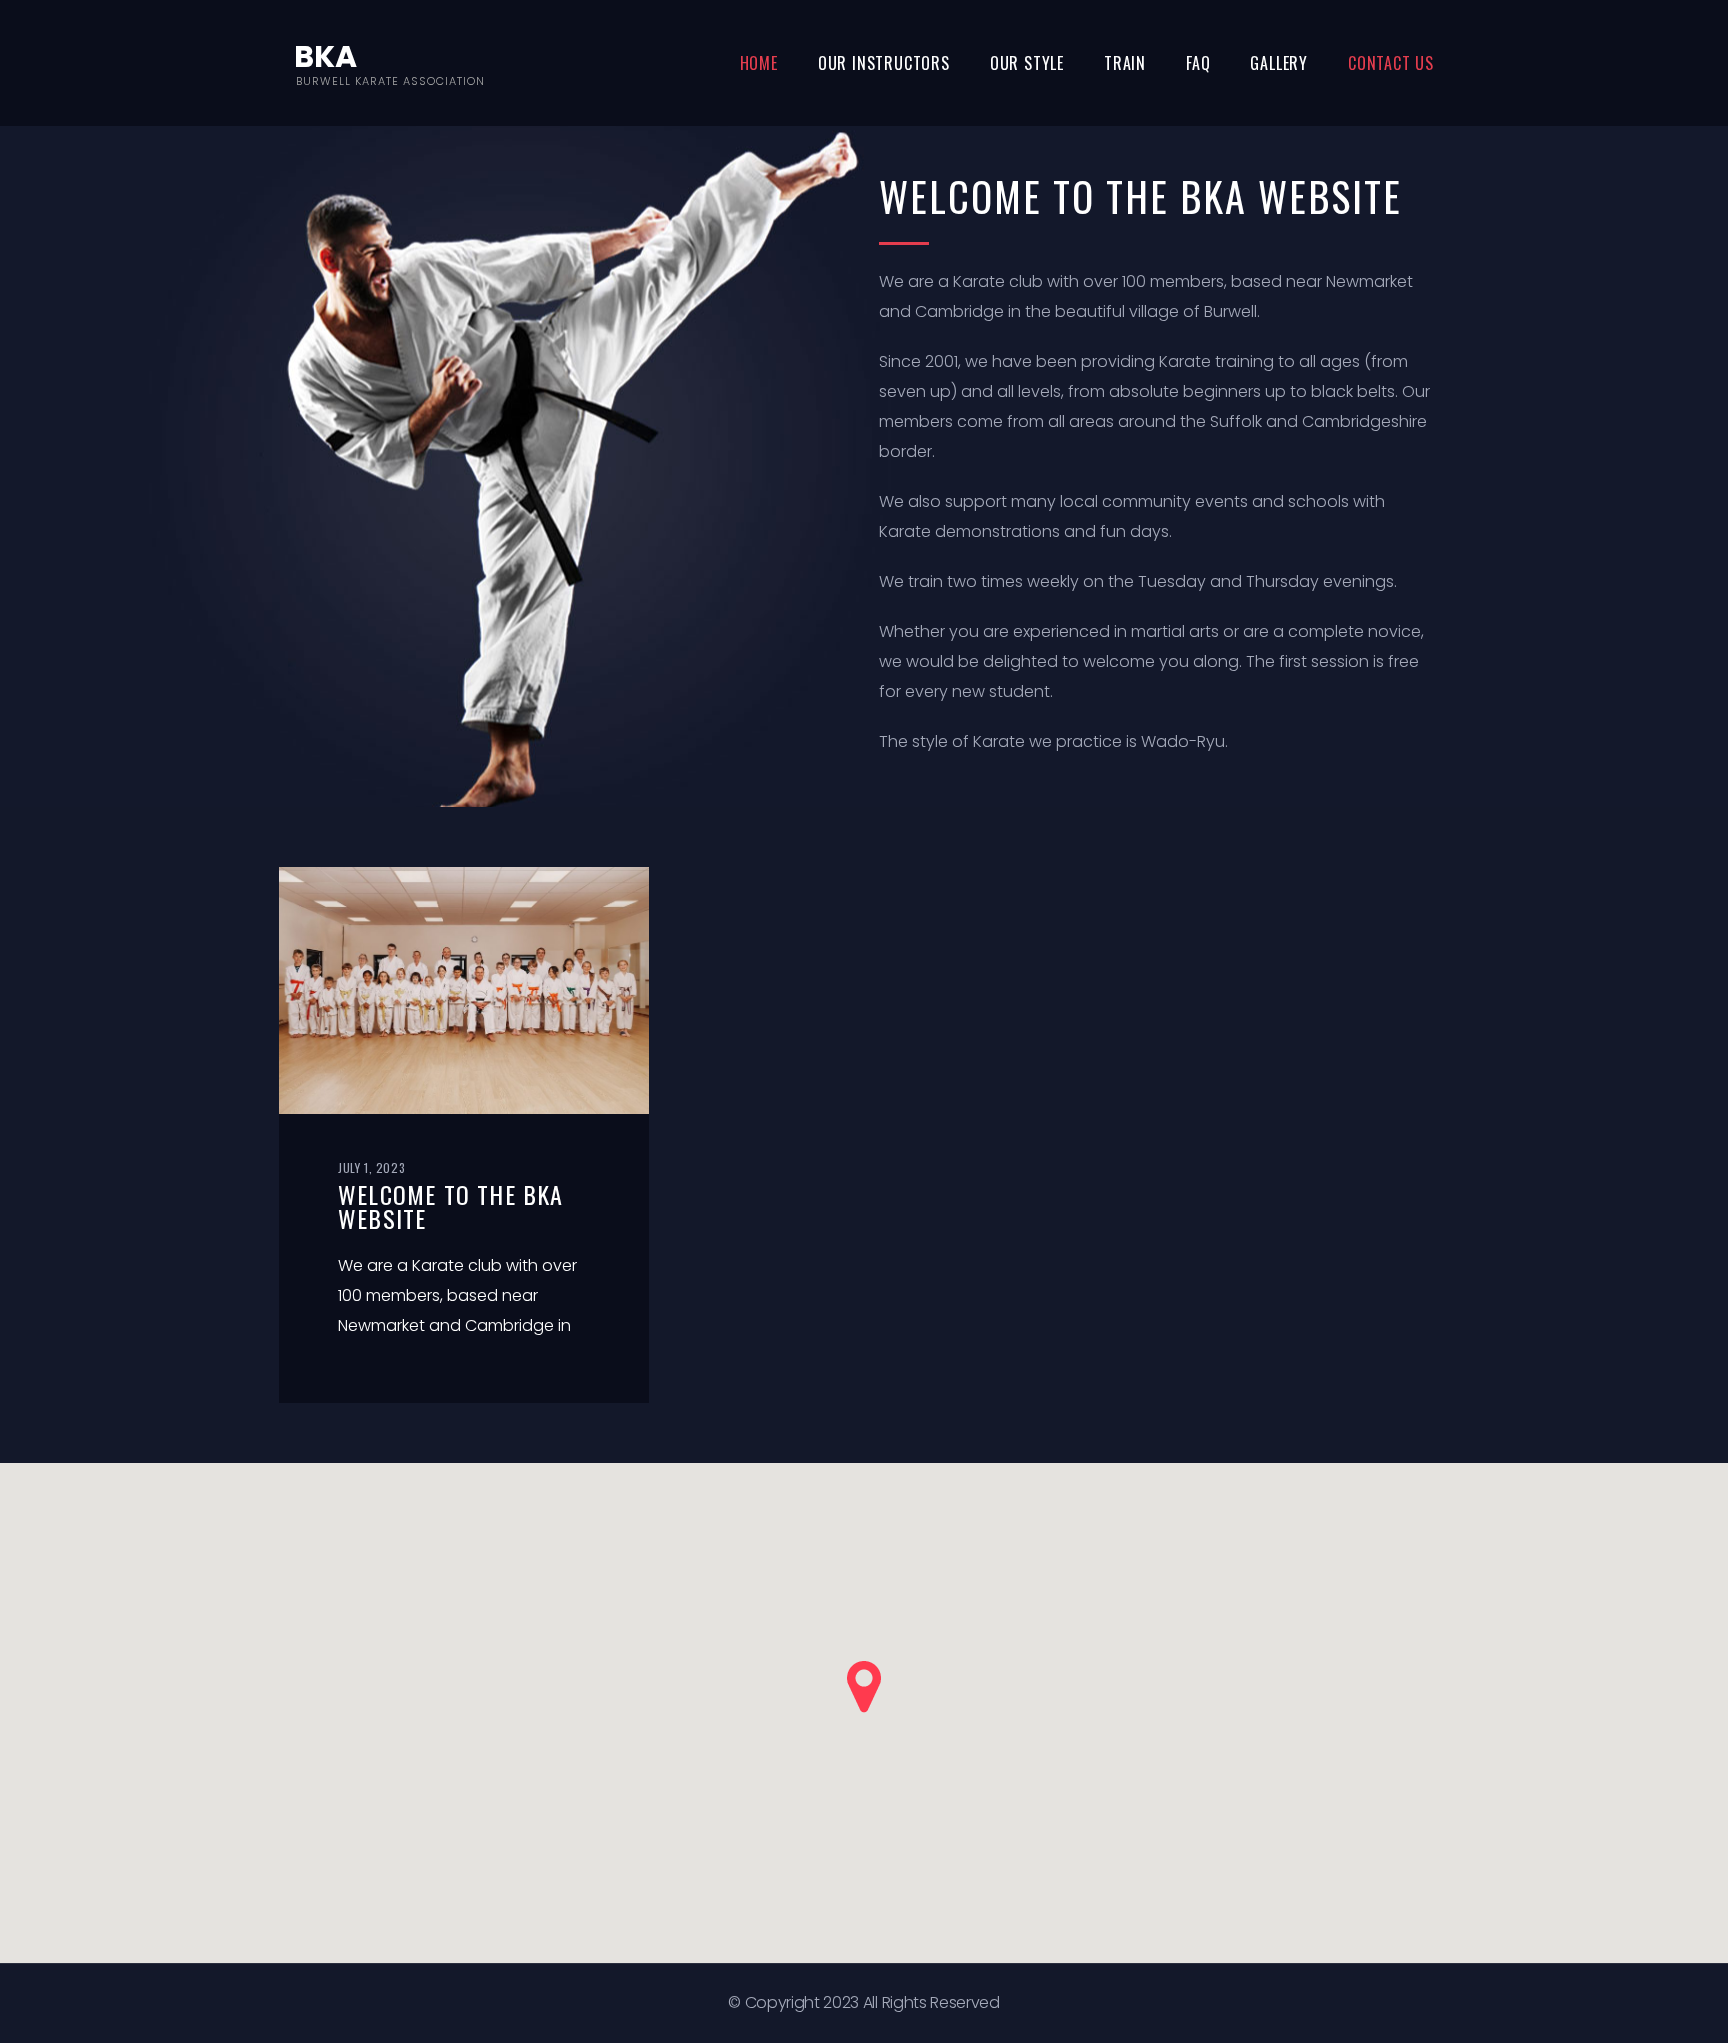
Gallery (1279, 63)
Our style (1027, 63)
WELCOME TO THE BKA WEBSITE (451, 1206)
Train (1125, 63)
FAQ (1198, 63)
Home (759, 63)
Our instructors (884, 63)
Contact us (1391, 63)
